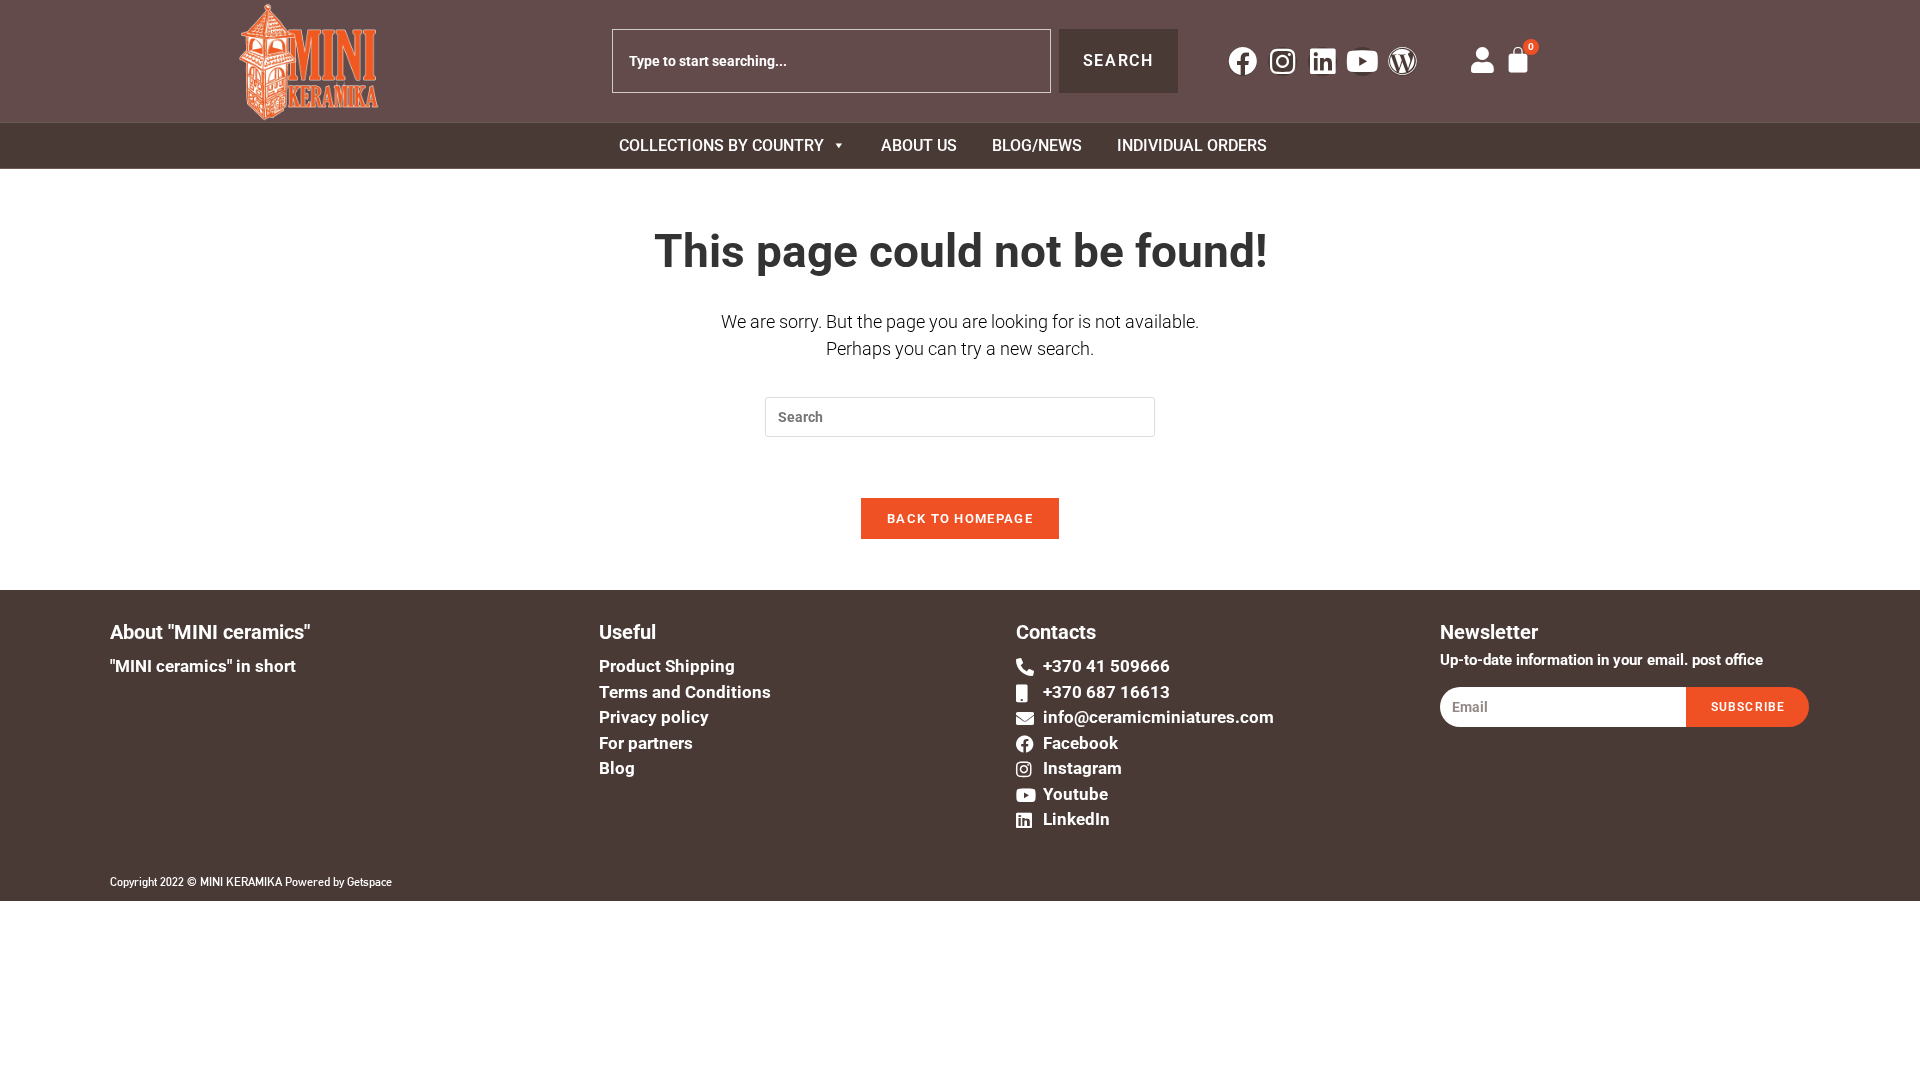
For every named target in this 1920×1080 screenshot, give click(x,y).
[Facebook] (1242, 61)
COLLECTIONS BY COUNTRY (721, 145)
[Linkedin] (1322, 61)
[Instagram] (1282, 61)
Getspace (369, 882)
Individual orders (1192, 145)
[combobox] (831, 61)
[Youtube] (1362, 61)
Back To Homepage (960, 518)
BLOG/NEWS (1037, 145)
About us (919, 145)
